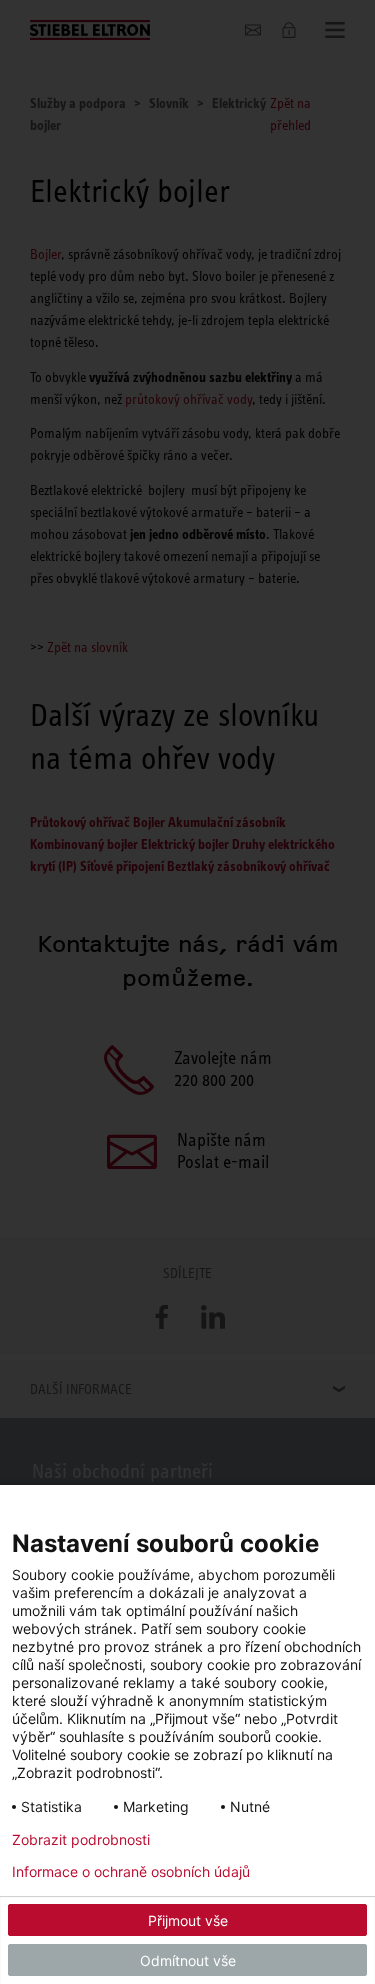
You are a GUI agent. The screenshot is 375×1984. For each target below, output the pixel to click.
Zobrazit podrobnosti (81, 1840)
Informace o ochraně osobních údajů (131, 1872)
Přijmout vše (188, 1920)
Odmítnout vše (188, 1960)
